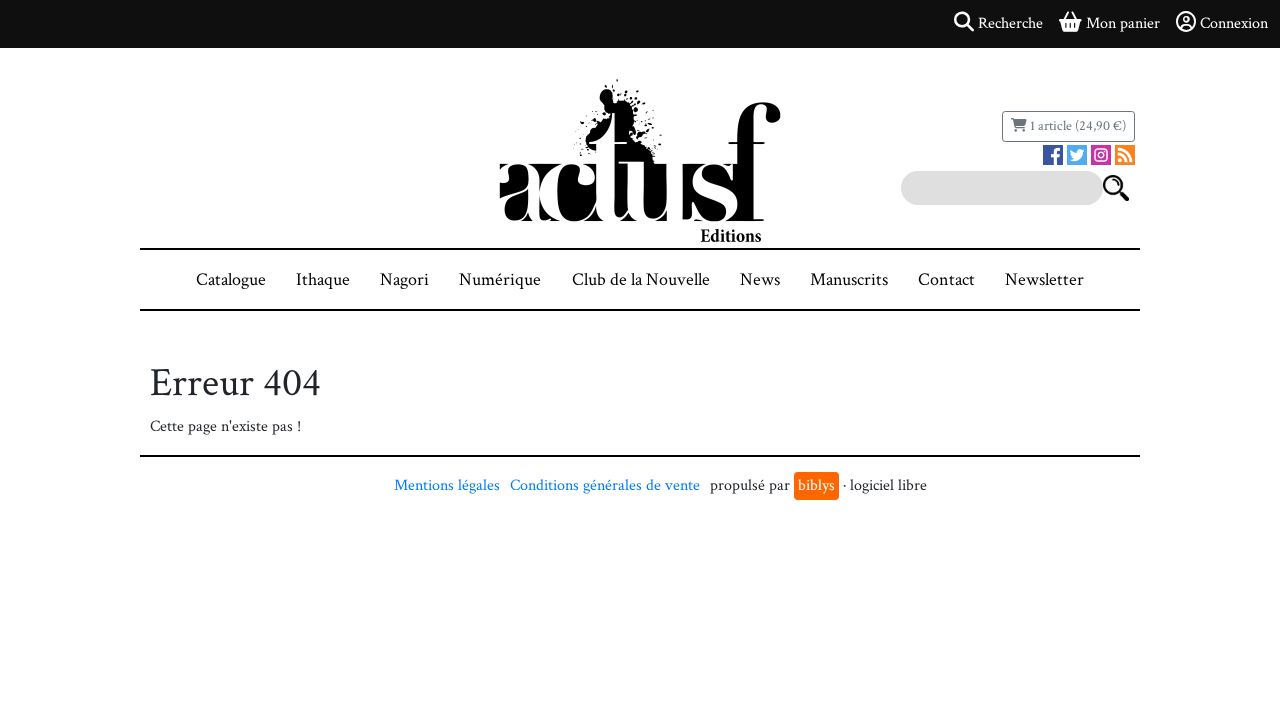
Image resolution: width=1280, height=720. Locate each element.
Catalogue (231, 279)
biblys (816, 485)
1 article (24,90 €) (1076, 126)
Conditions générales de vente (605, 485)
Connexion (1234, 23)
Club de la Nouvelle (641, 279)
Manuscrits (849, 279)
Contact (946, 279)
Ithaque (323, 279)
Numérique (500, 279)
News (760, 279)
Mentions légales (447, 485)
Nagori (404, 279)
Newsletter (1044, 279)
